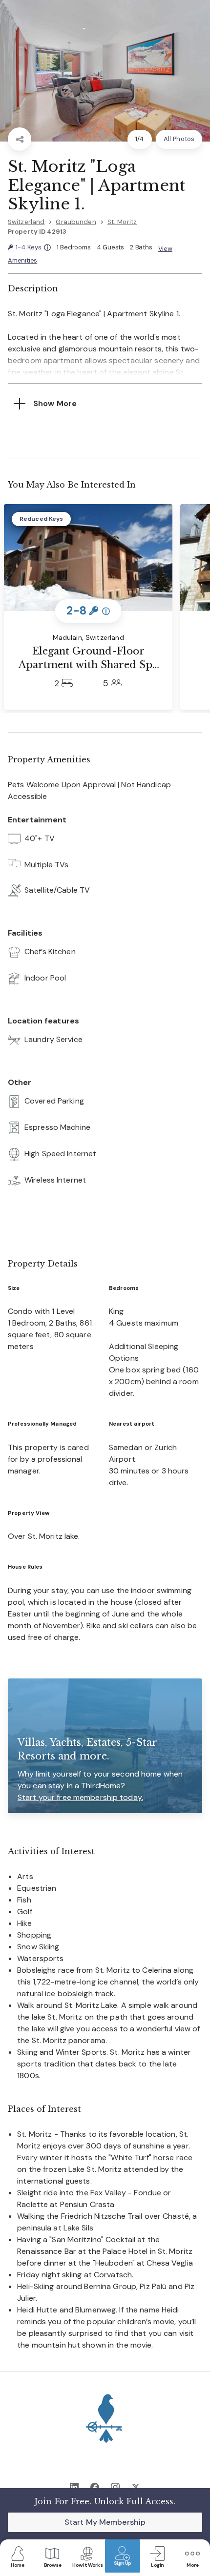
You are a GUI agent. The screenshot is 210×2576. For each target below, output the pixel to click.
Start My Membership (105, 2522)
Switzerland (26, 222)
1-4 (33, 248)
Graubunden (76, 222)
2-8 (88, 611)
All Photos (179, 139)
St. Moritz (122, 222)
